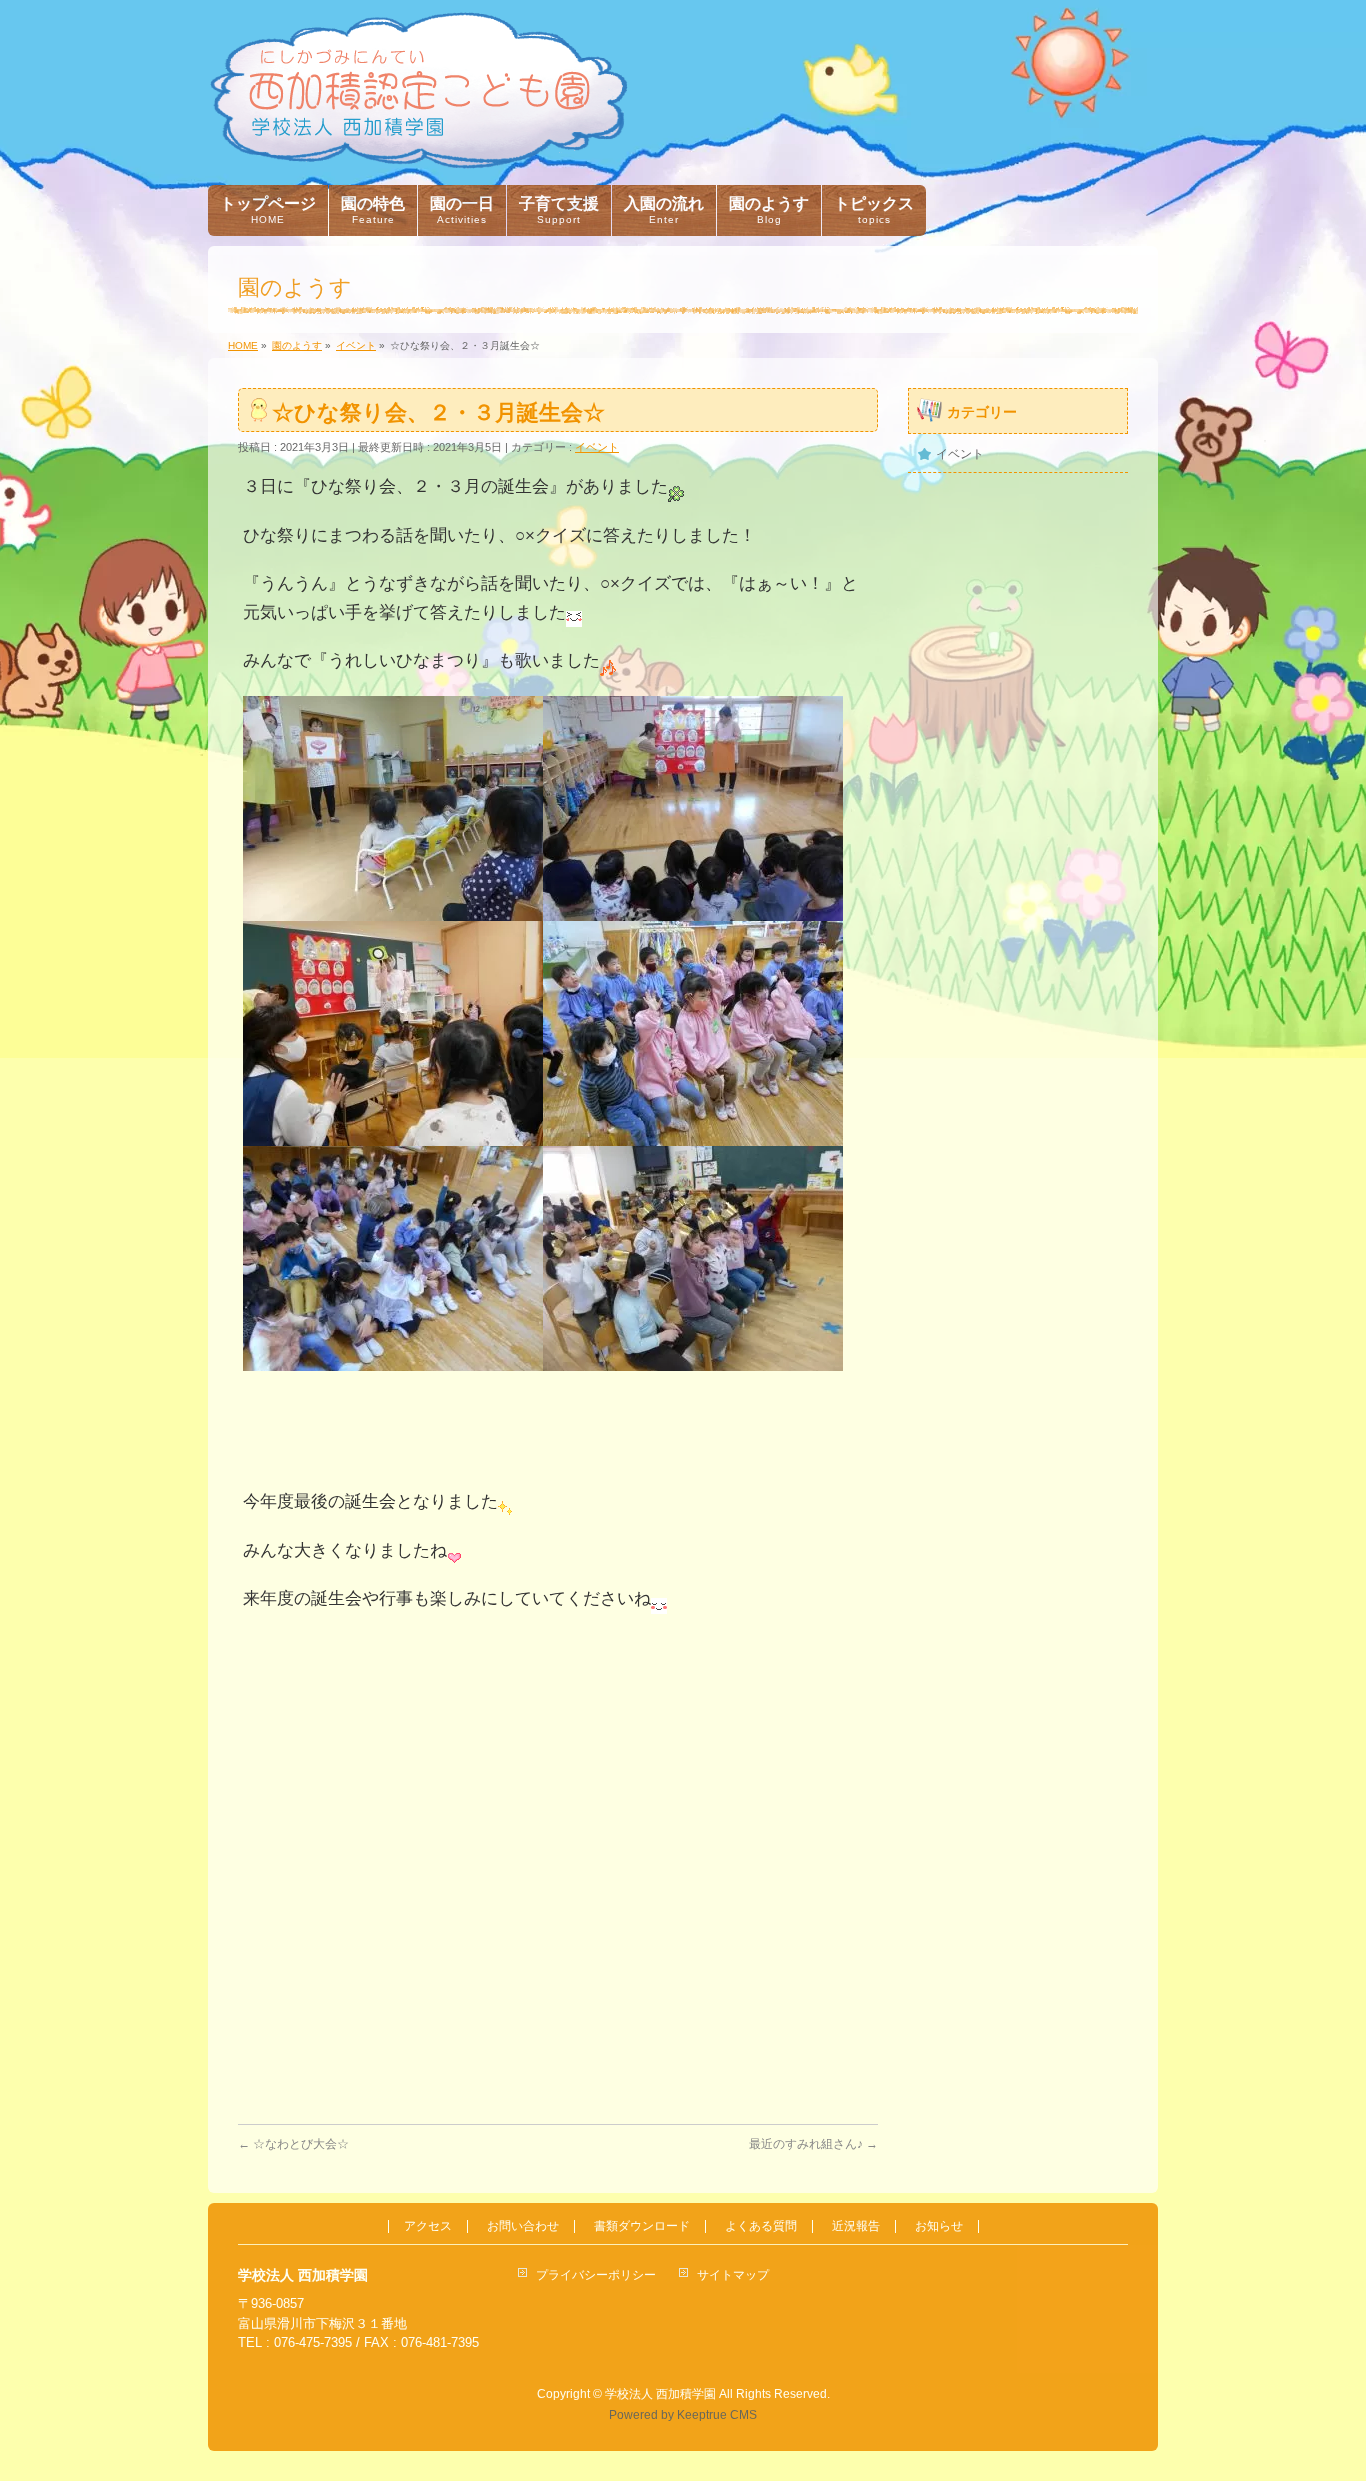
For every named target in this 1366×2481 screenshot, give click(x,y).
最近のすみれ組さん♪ (813, 2144)
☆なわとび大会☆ (293, 2144)
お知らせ (939, 2226)
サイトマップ (733, 2275)
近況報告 (856, 2226)
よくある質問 (761, 2226)
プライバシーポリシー (596, 2275)
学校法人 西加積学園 (660, 2394)
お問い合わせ (523, 2226)
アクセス (428, 2226)
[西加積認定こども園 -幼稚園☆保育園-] (418, 146)
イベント (597, 447)
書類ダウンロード (642, 2226)
